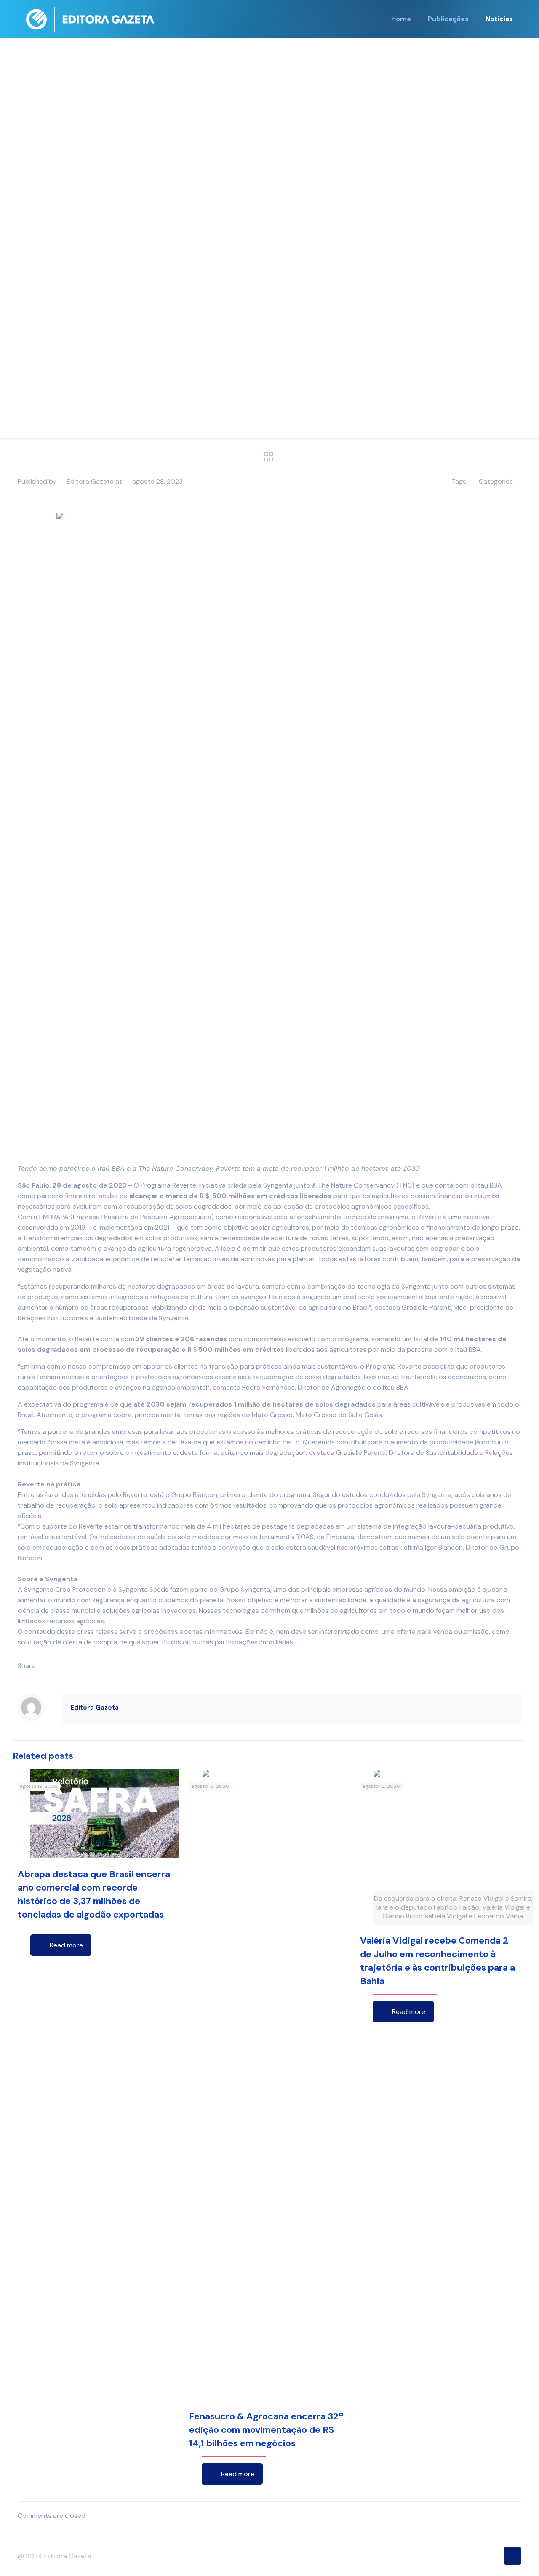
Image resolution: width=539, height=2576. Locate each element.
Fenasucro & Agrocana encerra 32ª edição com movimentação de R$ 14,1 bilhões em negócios (266, 2430)
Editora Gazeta (90, 481)
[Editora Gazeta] (90, 19)
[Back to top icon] (512, 2556)
